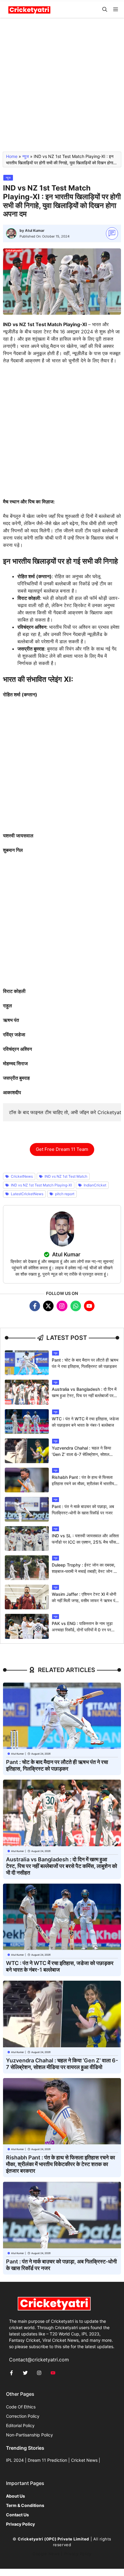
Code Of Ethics (21, 2407)
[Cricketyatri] (29, 9)
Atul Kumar (35, 230)
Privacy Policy (78, 2554)
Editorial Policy (20, 2425)
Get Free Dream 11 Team (62, 1149)
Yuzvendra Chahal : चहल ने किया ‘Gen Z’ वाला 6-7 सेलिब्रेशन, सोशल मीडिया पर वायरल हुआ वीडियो (81, 1454)
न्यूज (26, 156)
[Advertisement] (62, 87)
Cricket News (84, 2460)
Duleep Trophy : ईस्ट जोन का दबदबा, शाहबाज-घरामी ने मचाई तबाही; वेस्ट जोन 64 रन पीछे (85, 1571)
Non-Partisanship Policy (29, 2435)
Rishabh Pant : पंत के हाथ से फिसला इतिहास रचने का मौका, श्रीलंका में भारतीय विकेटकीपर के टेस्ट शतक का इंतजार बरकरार (85, 1483)
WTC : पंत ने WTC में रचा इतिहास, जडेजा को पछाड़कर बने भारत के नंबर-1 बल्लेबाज (60, 1966)
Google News (46, 2554)
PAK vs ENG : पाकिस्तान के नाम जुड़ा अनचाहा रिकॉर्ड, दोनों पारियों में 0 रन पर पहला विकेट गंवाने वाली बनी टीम (82, 1630)
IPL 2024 (15, 2460)
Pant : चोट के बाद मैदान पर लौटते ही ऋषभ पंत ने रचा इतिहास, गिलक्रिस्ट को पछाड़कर (57, 1765)
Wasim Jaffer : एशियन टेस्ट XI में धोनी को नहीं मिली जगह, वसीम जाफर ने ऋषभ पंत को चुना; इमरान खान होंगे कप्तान (85, 1600)
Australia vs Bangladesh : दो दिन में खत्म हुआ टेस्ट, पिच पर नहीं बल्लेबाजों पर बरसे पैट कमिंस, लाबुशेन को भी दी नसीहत (84, 1395)
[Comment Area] (112, 233)
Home (12, 156)
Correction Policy (23, 2416)
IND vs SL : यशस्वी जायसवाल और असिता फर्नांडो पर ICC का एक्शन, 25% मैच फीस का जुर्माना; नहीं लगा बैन (85, 1542)
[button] (105, 9)
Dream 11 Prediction (47, 2460)
